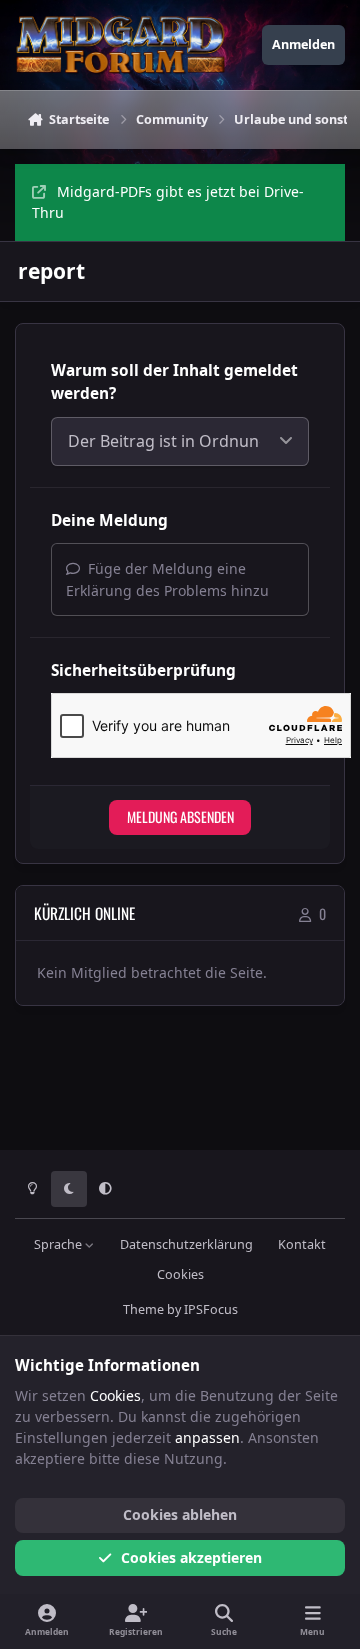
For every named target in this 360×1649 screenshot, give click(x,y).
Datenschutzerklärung (186, 1244)
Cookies (180, 1274)
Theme (143, 1309)
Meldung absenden (180, 816)
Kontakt (302, 1244)
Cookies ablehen (180, 1514)
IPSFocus (211, 1309)
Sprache (59, 1244)
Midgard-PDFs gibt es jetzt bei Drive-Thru (168, 202)
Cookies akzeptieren (191, 1557)
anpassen (207, 1437)
